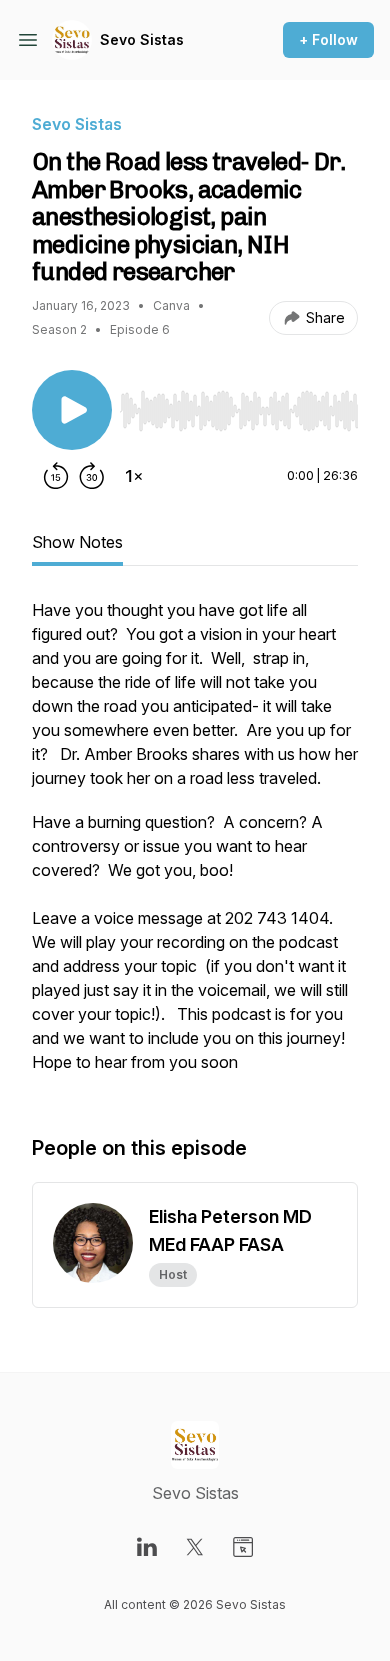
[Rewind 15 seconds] (56, 476)
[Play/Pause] (72, 410)
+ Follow (328, 39)
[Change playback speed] (134, 476)
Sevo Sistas (142, 39)
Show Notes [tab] (77, 542)
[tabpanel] (195, 846)
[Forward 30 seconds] (92, 476)
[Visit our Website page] (243, 1547)
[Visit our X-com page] (195, 1547)
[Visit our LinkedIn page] (147, 1547)
